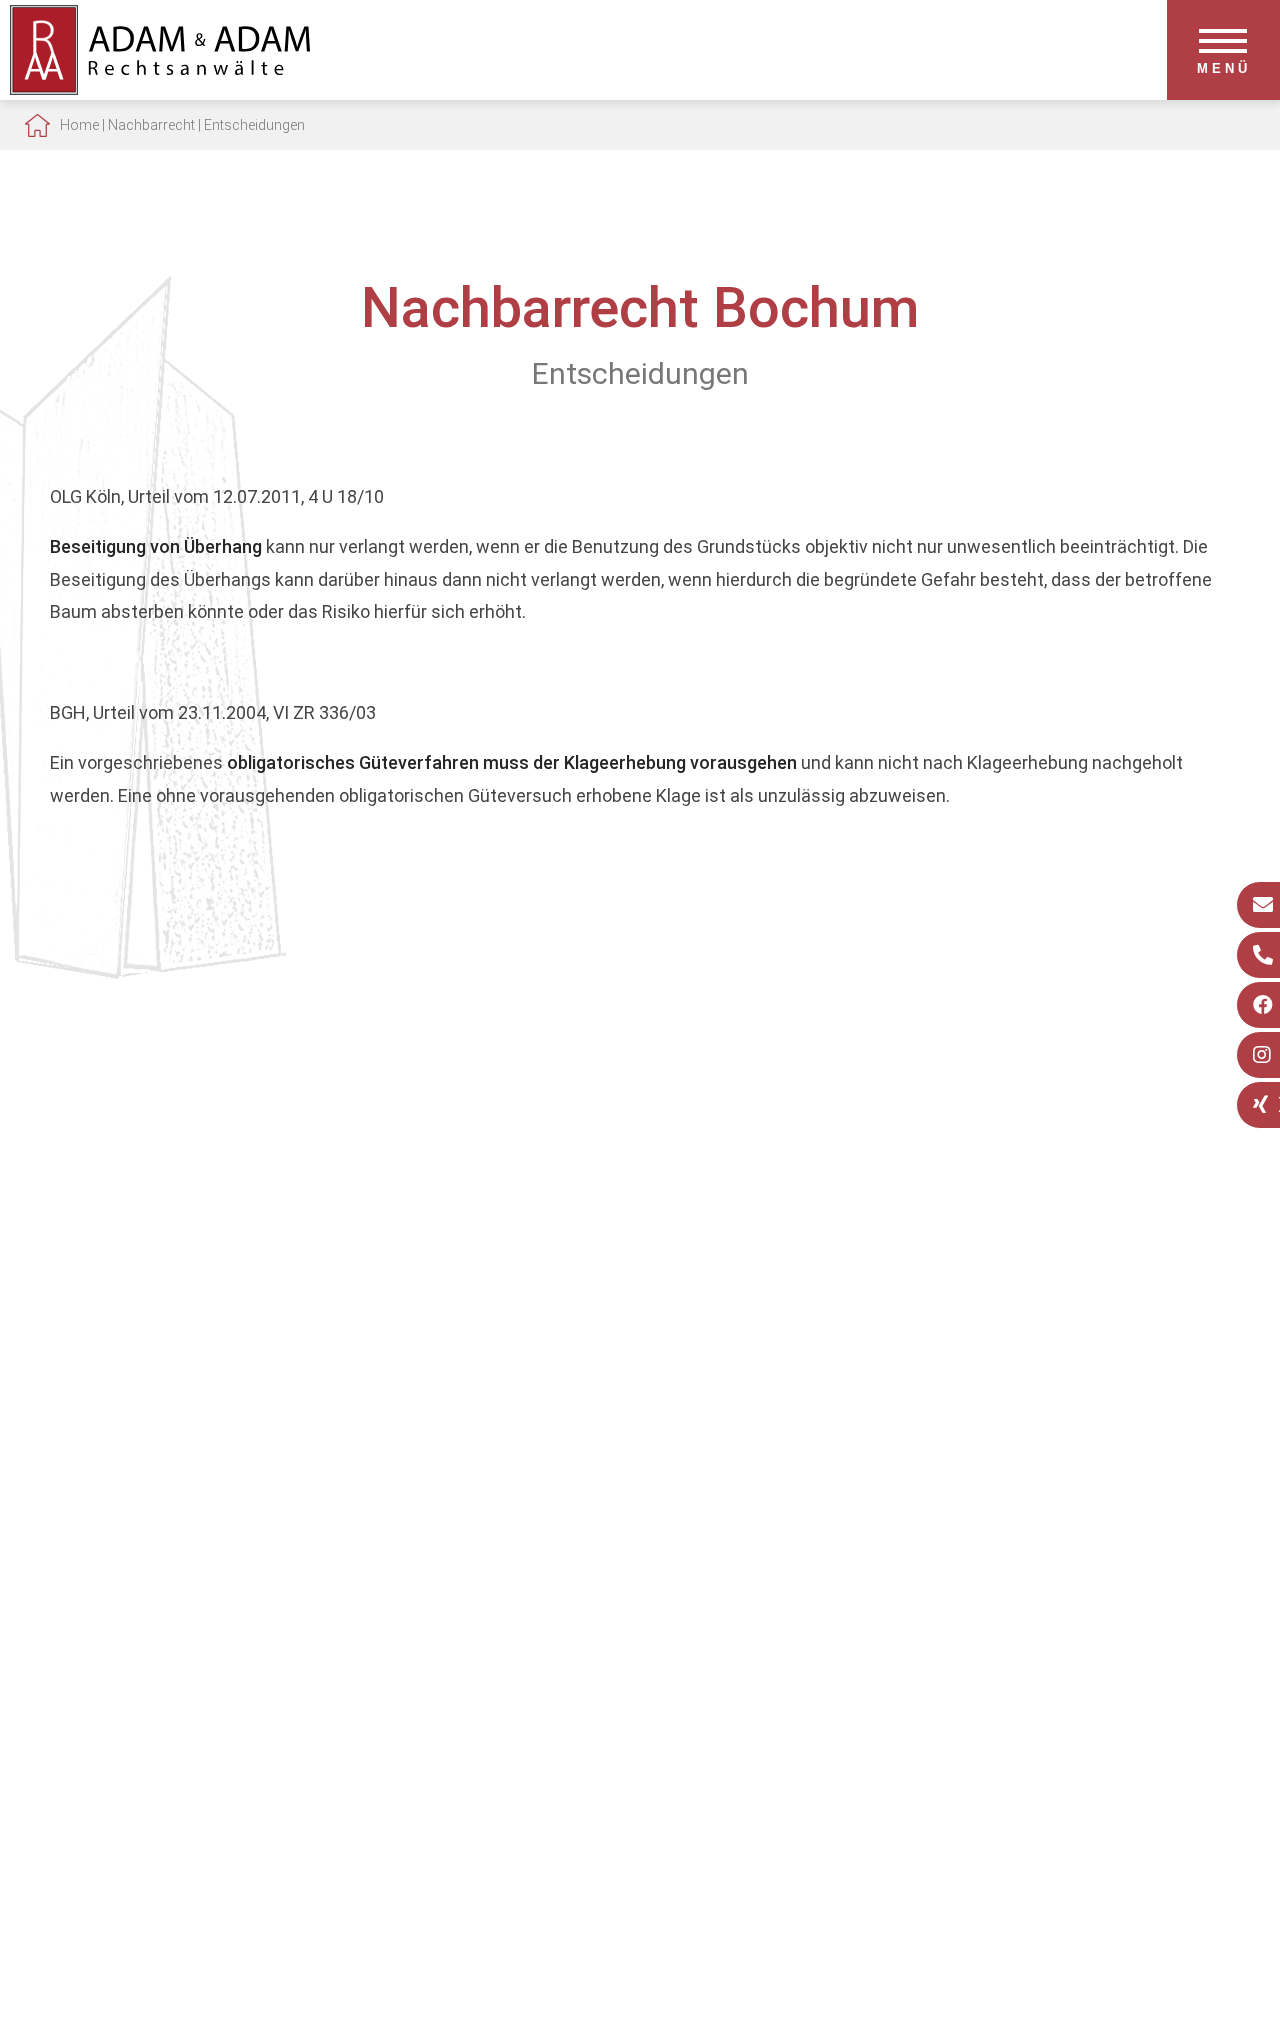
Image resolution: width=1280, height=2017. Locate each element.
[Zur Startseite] (160, 88)
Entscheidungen (254, 125)
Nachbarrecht (151, 125)
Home (79, 125)
